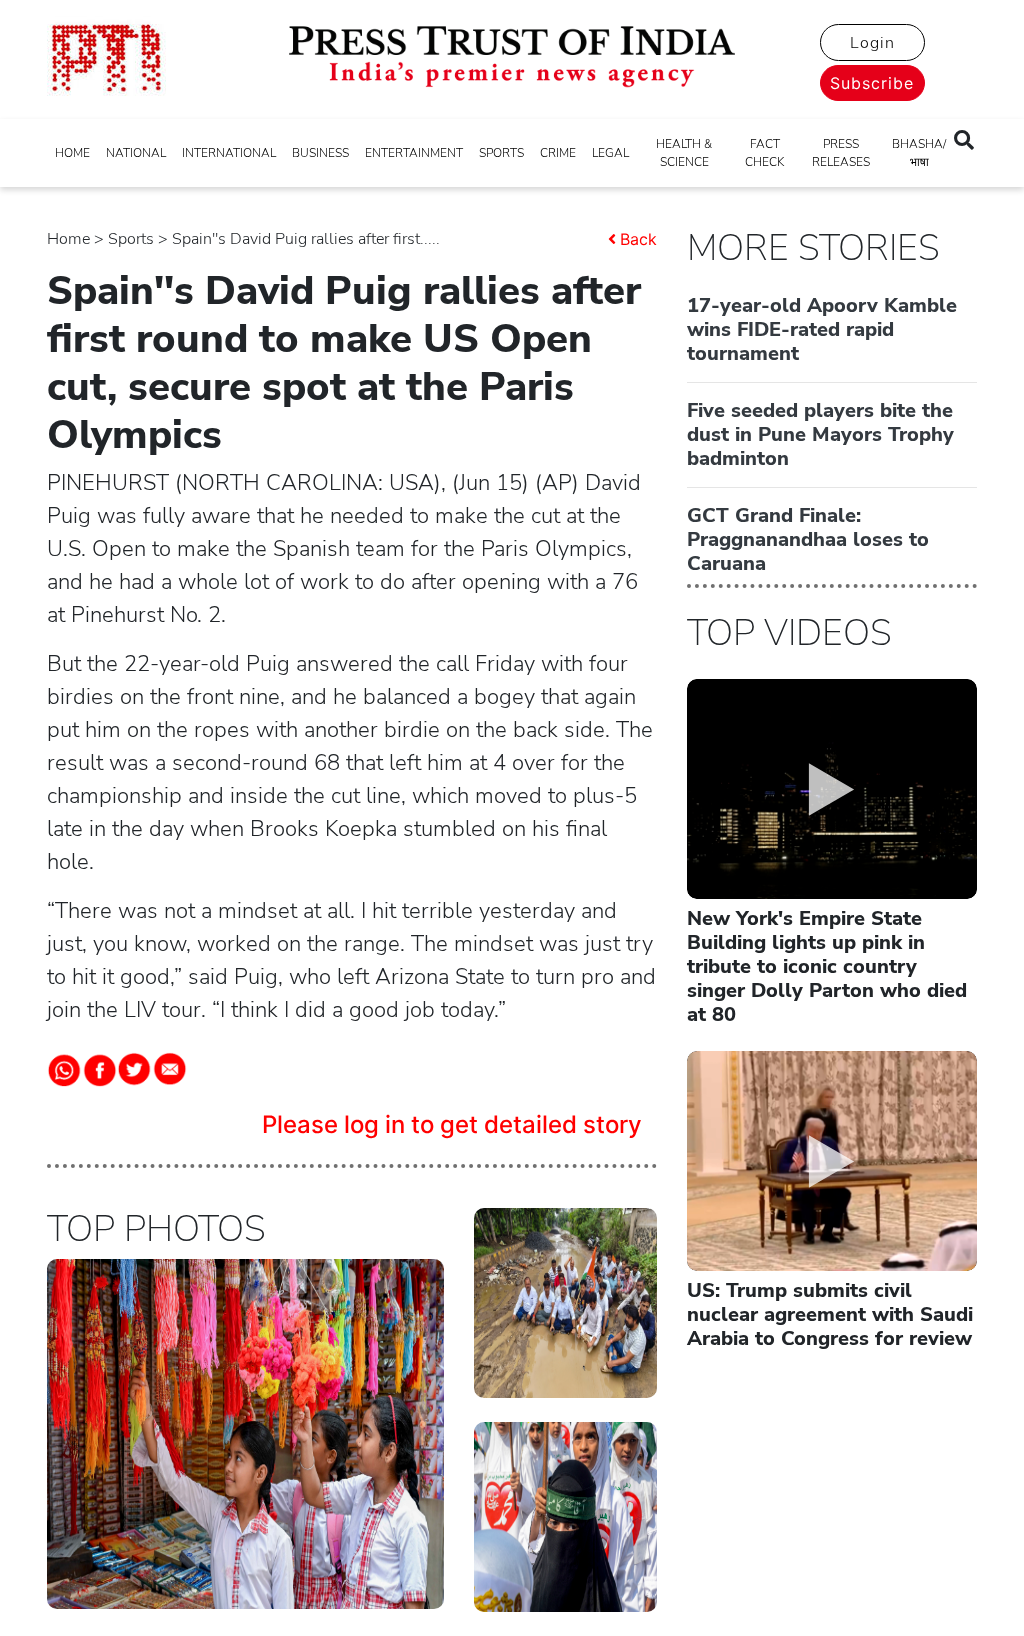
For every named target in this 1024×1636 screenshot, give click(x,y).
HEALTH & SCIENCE (684, 153)
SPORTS (501, 153)
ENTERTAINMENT (414, 153)
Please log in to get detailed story (452, 1124)
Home (68, 239)
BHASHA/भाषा (919, 153)
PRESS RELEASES (841, 153)
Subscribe (872, 83)
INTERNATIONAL (229, 153)
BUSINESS (320, 153)
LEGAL (610, 153)
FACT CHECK (764, 153)
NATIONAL (136, 153)
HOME (72, 153)
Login (872, 43)
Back (638, 239)
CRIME (558, 153)
